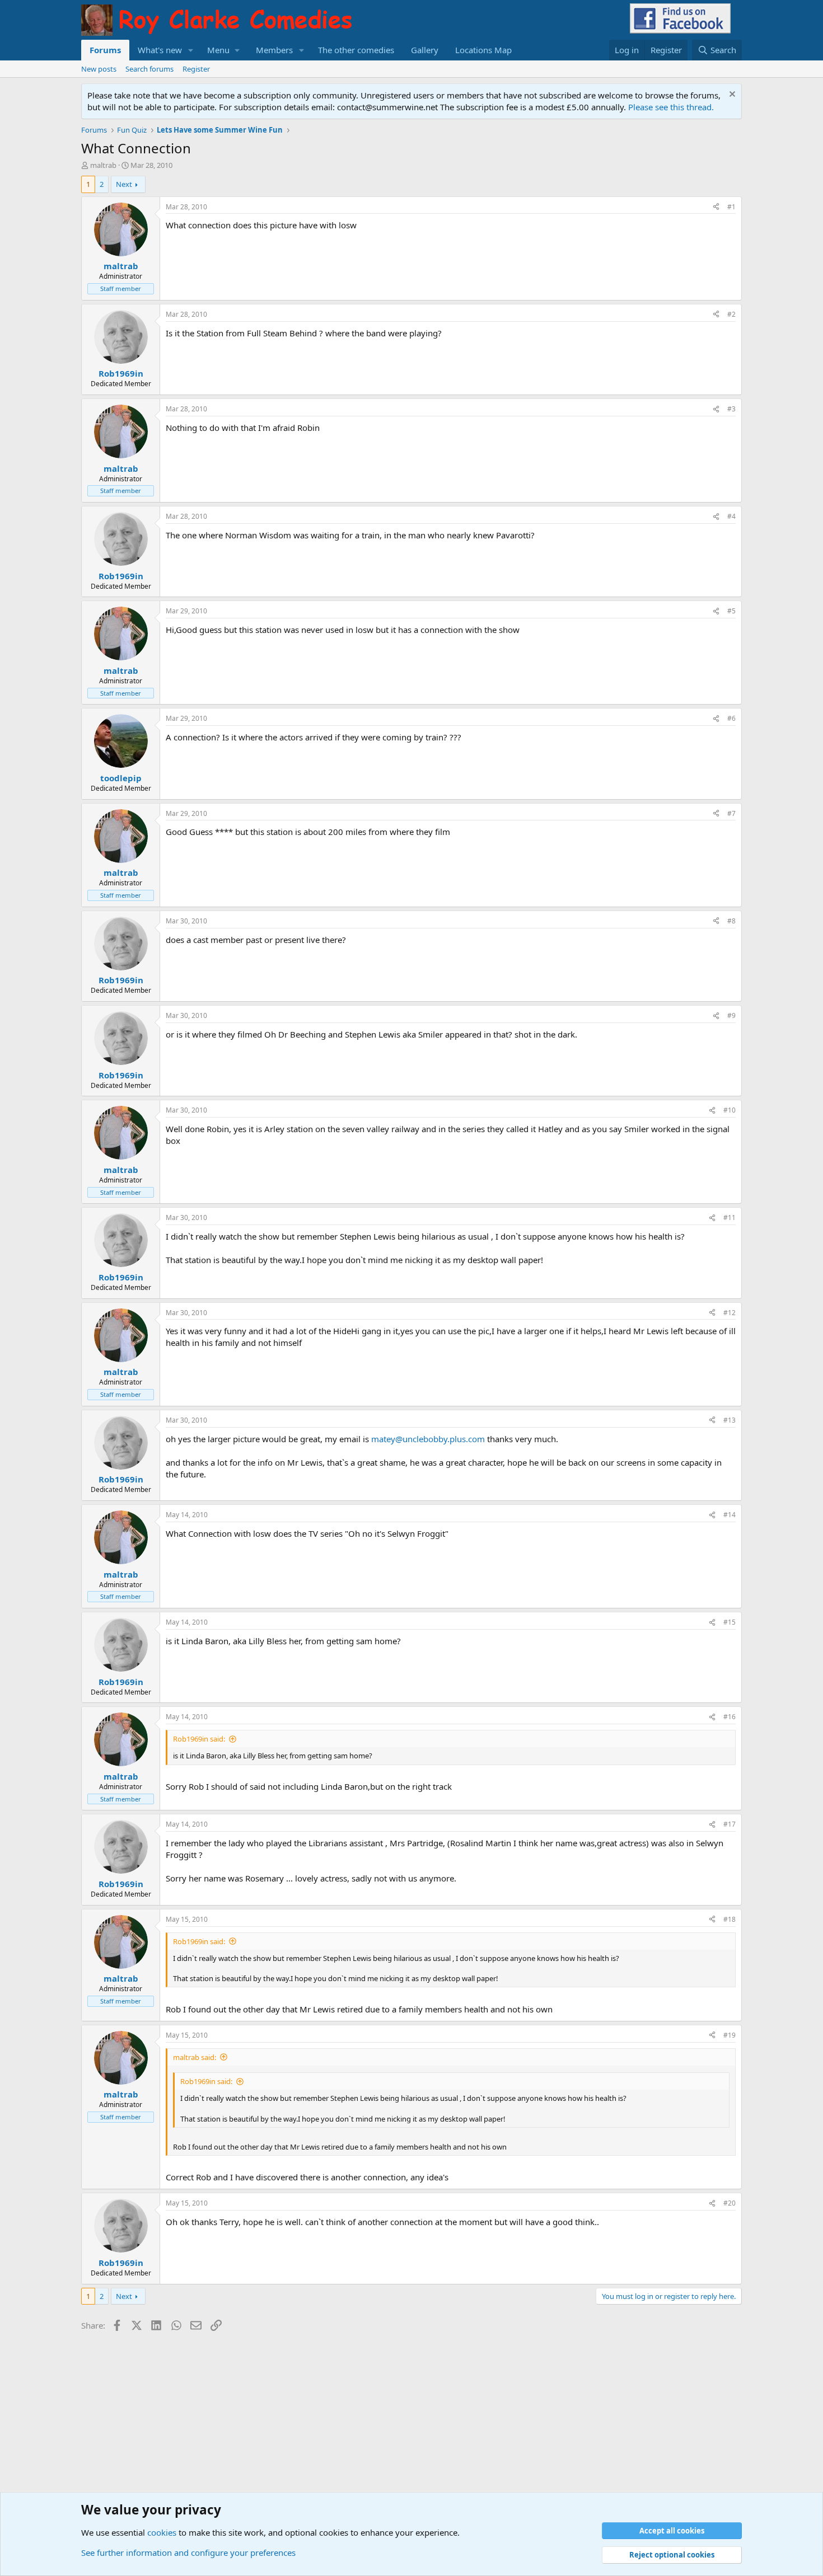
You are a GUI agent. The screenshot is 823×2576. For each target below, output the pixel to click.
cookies (162, 2532)
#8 (731, 921)
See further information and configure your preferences (188, 2552)
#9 (731, 1015)
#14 (730, 1515)
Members (274, 50)
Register (196, 69)
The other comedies (356, 50)
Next (124, 184)
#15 (730, 1622)
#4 (731, 516)
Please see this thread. (671, 107)
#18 (730, 1919)
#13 (730, 1420)
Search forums (149, 69)
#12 (730, 1313)
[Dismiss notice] (731, 95)
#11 (730, 1217)
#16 (730, 1717)
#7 (731, 813)
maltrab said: (195, 2057)
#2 (731, 314)
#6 (731, 718)
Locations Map (483, 50)
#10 (730, 1110)
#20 (730, 2203)
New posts (99, 69)
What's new (160, 50)
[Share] (716, 207)
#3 (731, 409)
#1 (731, 207)
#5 (731, 611)
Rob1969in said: (199, 1739)
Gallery (425, 50)
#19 (730, 2035)
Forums (105, 50)
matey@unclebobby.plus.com (428, 1439)
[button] (191, 50)
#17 (730, 1824)
